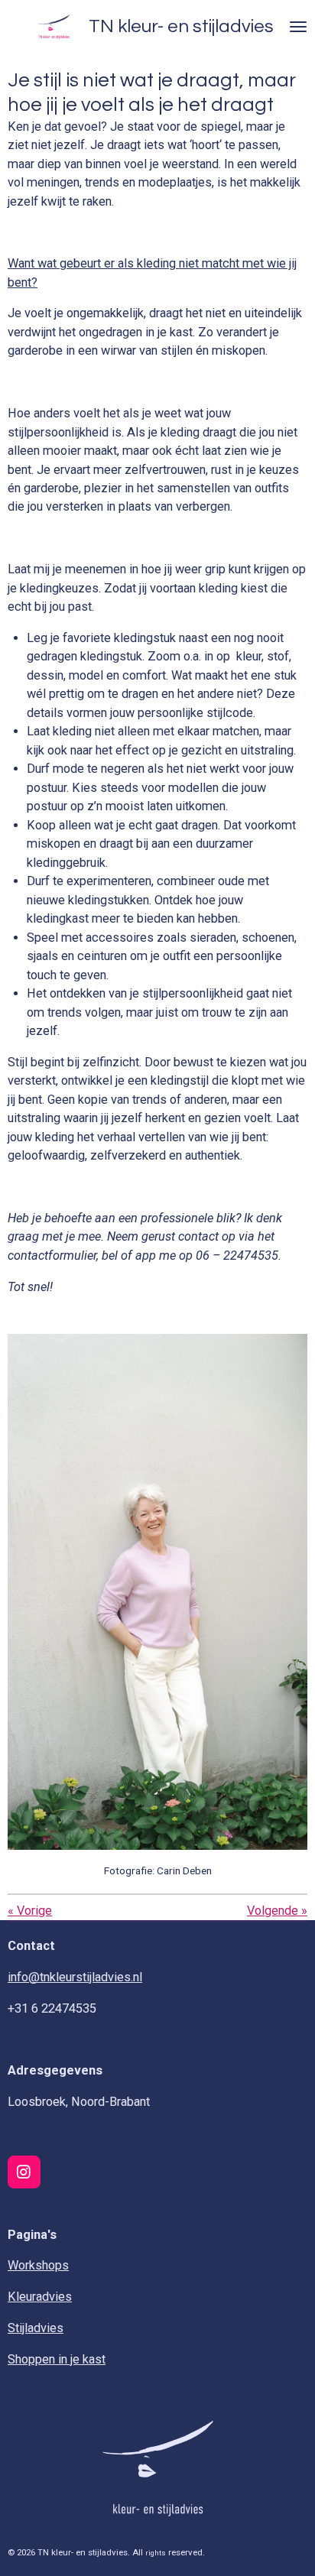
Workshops (38, 2265)
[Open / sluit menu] (298, 27)
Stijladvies (36, 2328)
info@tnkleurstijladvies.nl (75, 1977)
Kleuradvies (40, 2297)
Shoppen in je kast (57, 2359)
